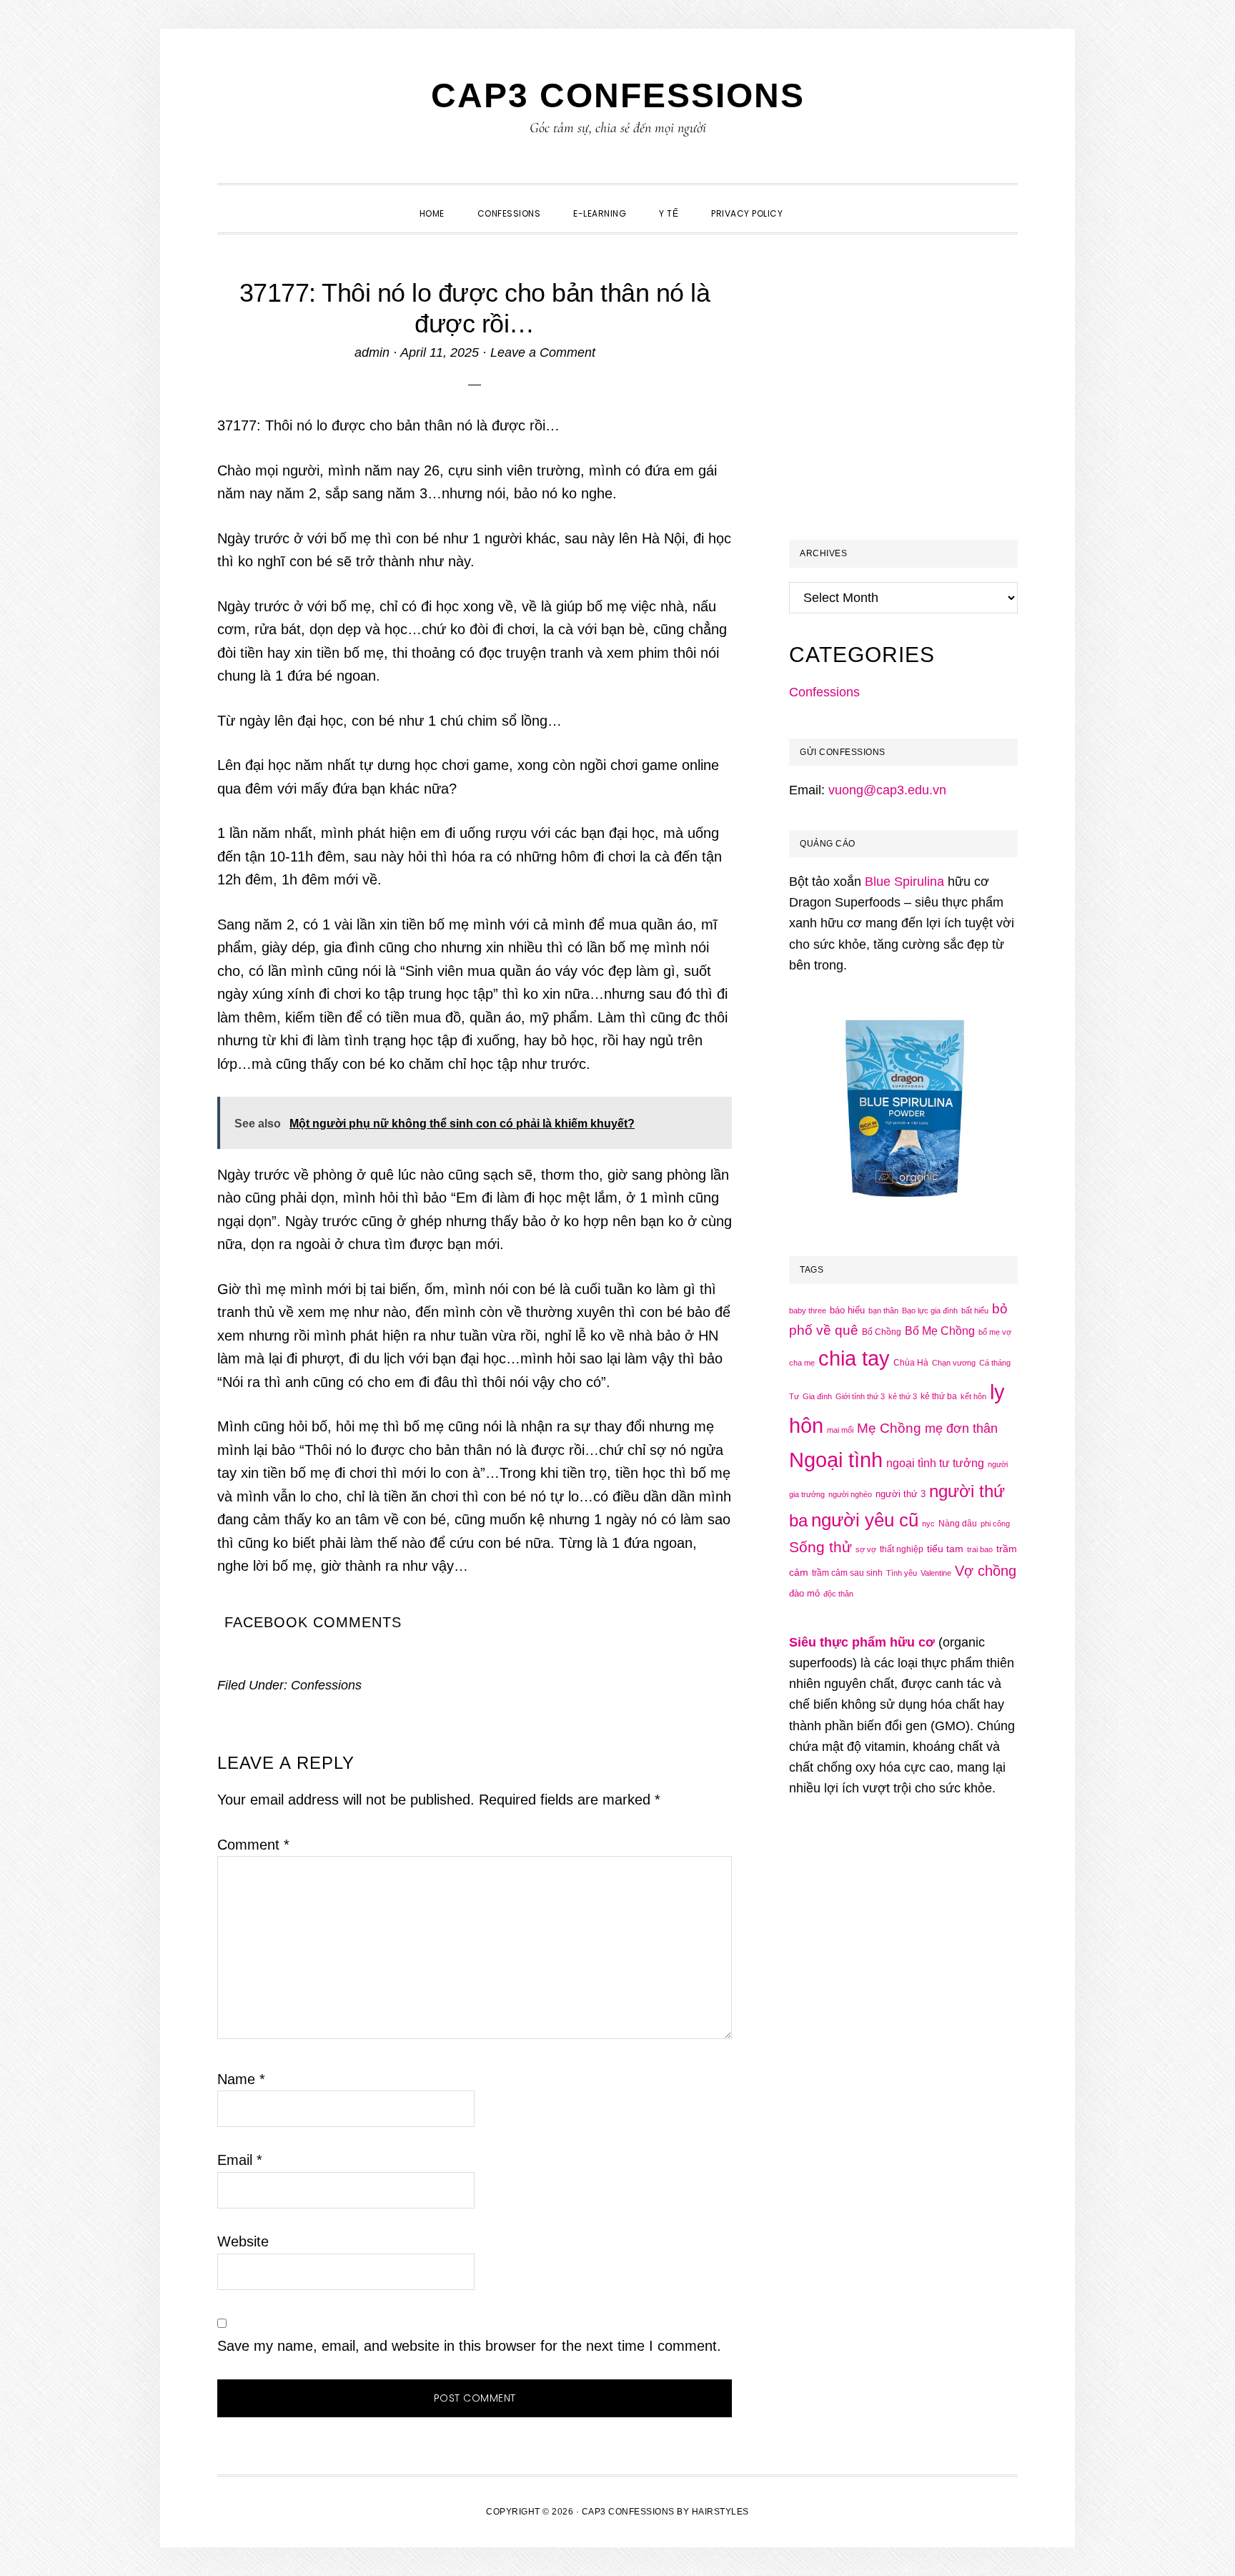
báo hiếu (847, 1310)
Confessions (326, 1685)
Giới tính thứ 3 (860, 1396)
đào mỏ (804, 1593)
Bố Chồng (882, 1332)
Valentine (936, 1573)
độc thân (838, 1594)
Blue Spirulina (904, 882)
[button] (815, 201)
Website (243, 2241)
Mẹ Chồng (889, 1428)
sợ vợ (866, 1549)
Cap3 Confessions (618, 95)
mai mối (840, 1430)
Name (241, 2079)
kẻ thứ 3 (903, 1396)
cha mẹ (802, 1363)
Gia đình (817, 1396)
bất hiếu (975, 1311)
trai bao (980, 1549)
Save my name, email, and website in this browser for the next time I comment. (469, 2346)
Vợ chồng (986, 1571)
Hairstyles (720, 2512)
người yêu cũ (865, 1520)
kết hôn (973, 1396)
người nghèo (850, 1494)
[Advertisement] (909, 405)
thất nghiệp (902, 1549)
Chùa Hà (911, 1363)
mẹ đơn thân (961, 1428)
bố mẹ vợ (995, 1332)
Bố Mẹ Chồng (940, 1331)
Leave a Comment (543, 352)
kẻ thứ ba (939, 1396)
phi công (995, 1524)
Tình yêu (902, 1573)
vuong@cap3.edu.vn (887, 790)
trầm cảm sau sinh (847, 1573)
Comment (253, 1845)
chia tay (854, 1358)
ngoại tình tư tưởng (935, 1463)
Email (240, 2160)
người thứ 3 (901, 1494)
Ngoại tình (836, 1460)
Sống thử (820, 1547)
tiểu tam (945, 1549)
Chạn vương (954, 1363)
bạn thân (883, 1311)
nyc (928, 1524)
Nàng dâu (958, 1524)
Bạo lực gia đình (930, 1311)
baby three (808, 1311)
